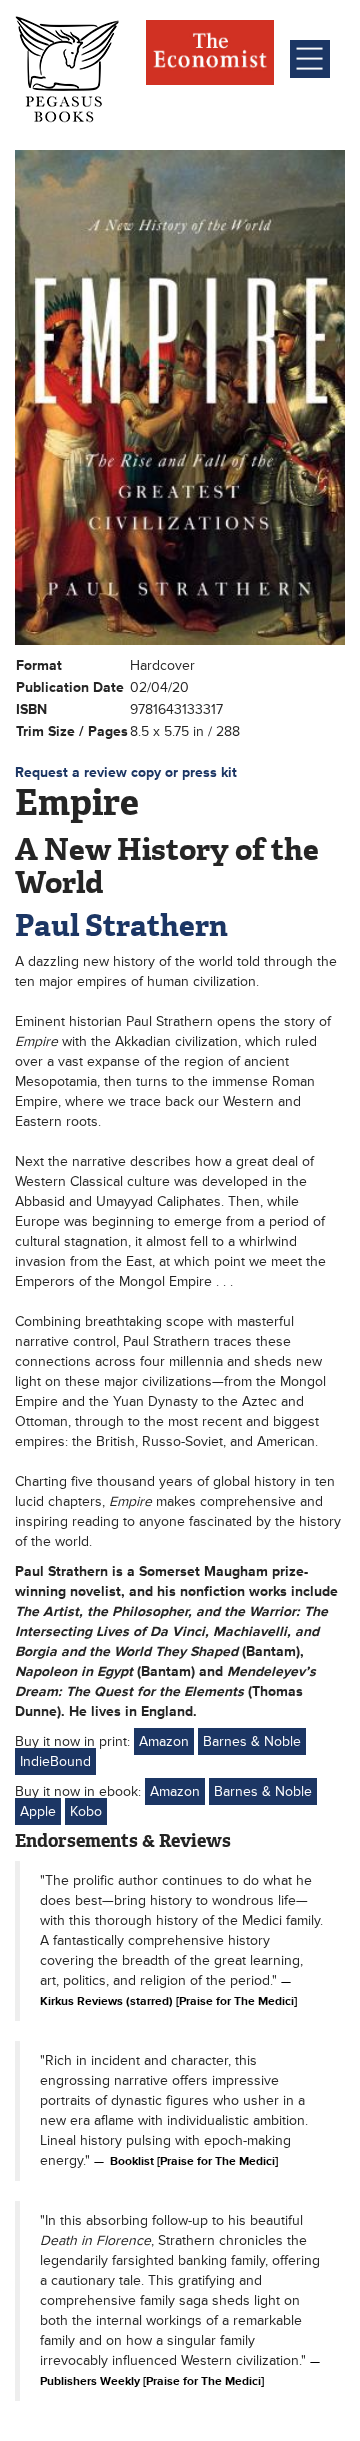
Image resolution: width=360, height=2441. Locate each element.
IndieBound (55, 1761)
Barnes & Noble (252, 1741)
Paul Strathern (121, 925)
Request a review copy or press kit (126, 772)
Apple (38, 1811)
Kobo (86, 1811)
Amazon (164, 1741)
